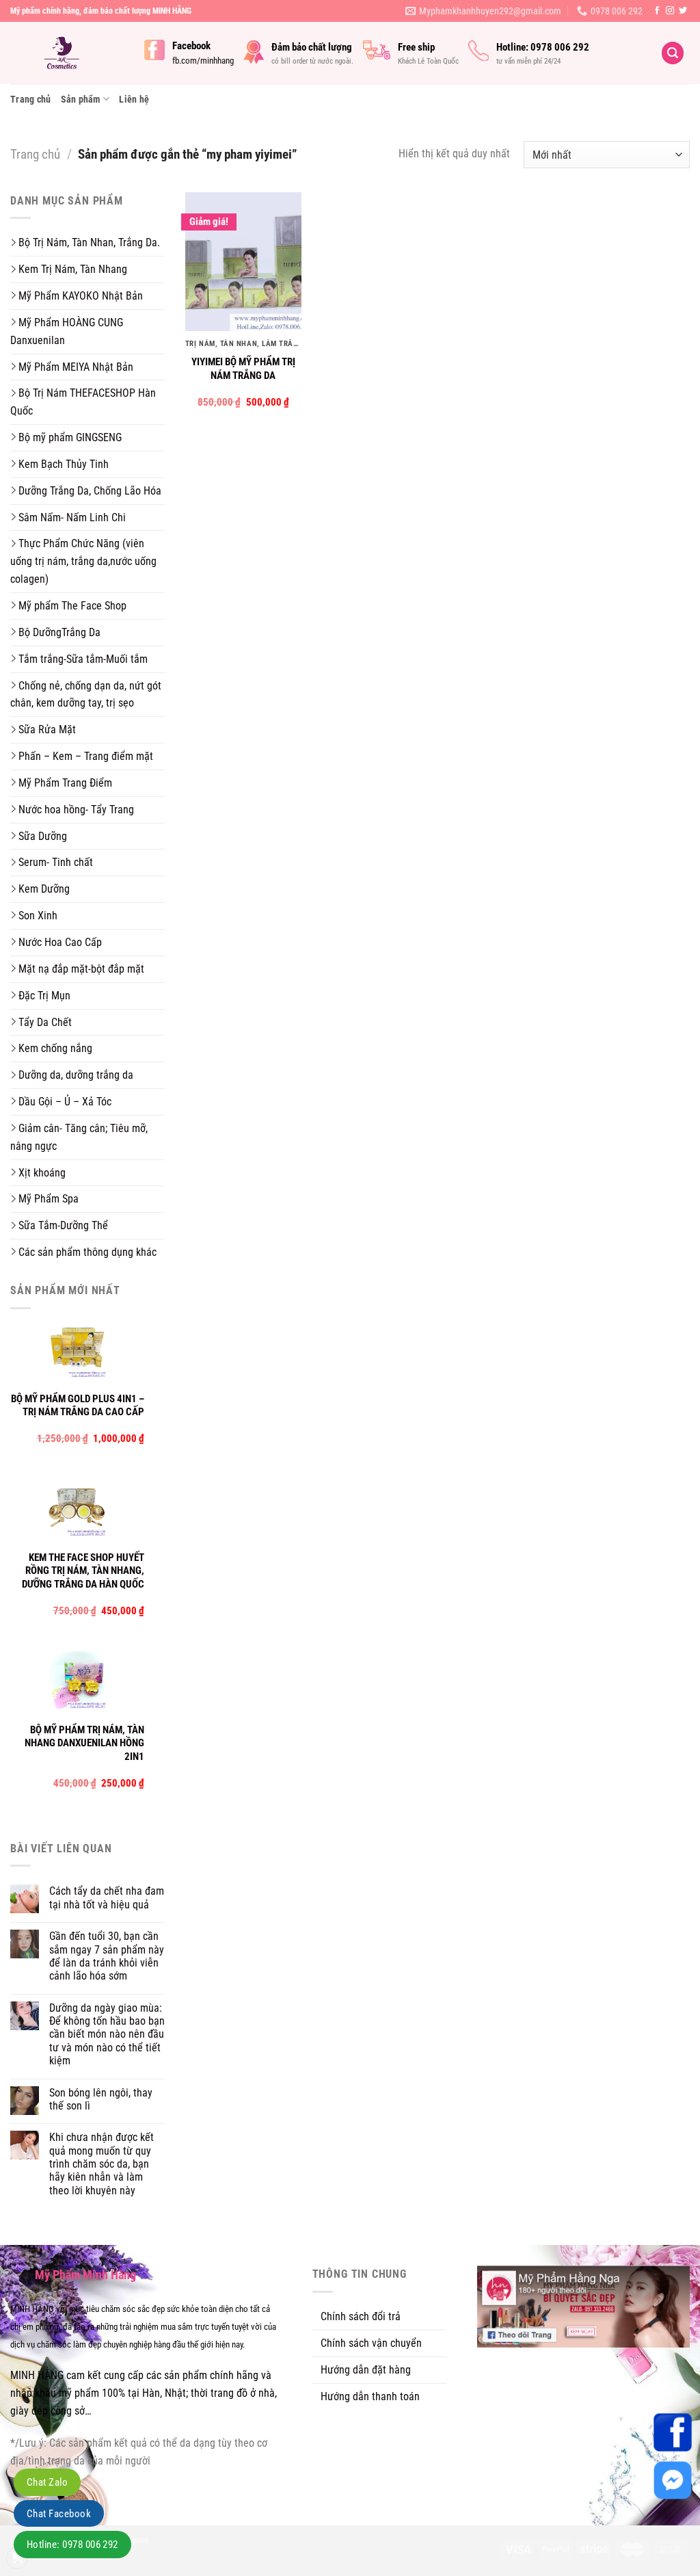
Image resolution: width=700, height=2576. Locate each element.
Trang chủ (31, 99)
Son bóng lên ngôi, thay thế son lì (101, 2099)
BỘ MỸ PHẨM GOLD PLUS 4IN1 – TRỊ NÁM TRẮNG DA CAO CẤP (78, 1406)
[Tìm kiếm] (673, 53)
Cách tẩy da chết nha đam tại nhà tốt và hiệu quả (107, 1897)
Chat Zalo (47, 2482)
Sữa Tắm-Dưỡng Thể (63, 1225)
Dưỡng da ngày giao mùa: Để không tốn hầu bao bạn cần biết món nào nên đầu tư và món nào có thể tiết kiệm (107, 2035)
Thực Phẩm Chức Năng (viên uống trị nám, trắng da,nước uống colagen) (83, 561)
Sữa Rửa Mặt (47, 730)
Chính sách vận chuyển (371, 2343)
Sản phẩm (81, 99)
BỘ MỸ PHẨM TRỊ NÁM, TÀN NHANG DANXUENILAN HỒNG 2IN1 (84, 1743)
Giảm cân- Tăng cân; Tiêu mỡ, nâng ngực (79, 1137)
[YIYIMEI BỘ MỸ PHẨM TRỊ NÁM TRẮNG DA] (243, 262)
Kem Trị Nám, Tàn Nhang (73, 269)
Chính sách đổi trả (361, 2316)
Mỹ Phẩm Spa (49, 1199)
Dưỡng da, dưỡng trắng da (76, 1075)
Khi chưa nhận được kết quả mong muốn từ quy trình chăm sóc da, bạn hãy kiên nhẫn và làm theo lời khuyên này (102, 2164)
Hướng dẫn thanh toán (370, 2396)
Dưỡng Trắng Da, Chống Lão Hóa (90, 491)
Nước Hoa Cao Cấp (60, 942)
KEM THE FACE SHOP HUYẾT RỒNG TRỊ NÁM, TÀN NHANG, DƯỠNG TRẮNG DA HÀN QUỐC (83, 1571)
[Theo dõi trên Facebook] (657, 11)
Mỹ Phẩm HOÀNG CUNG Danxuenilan (67, 331)
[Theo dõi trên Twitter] (683, 11)
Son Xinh (38, 916)
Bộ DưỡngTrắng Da (59, 632)
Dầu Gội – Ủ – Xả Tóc (65, 1102)
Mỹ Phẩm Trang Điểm (65, 783)
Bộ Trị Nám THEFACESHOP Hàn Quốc (83, 402)
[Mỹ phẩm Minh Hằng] (67, 53)
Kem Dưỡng (44, 889)
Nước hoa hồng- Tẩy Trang (76, 810)
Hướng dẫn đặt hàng (366, 2370)
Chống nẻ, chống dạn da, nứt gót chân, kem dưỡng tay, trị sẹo (86, 695)
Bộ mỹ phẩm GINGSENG (70, 437)
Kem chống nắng (55, 1048)
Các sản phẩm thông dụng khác (87, 1252)
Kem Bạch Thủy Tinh (64, 464)
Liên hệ (134, 99)
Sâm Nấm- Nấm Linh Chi (72, 517)
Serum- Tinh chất (56, 862)
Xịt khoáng (42, 1173)
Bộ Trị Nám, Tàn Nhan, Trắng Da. (89, 242)
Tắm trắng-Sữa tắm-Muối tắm (83, 659)
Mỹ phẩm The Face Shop (72, 606)
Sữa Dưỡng (43, 836)
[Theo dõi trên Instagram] (670, 11)
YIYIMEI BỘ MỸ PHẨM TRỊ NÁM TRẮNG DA (243, 369)
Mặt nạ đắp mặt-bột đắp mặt (81, 969)
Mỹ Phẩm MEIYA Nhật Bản (76, 367)
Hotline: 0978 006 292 (72, 2545)
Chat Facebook (59, 2514)
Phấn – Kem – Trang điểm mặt (86, 756)
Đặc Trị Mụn (44, 996)
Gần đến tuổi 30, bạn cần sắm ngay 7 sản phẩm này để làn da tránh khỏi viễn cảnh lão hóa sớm (107, 1956)
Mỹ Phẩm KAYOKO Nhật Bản (81, 296)
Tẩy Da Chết (45, 1022)
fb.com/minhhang (203, 61)
